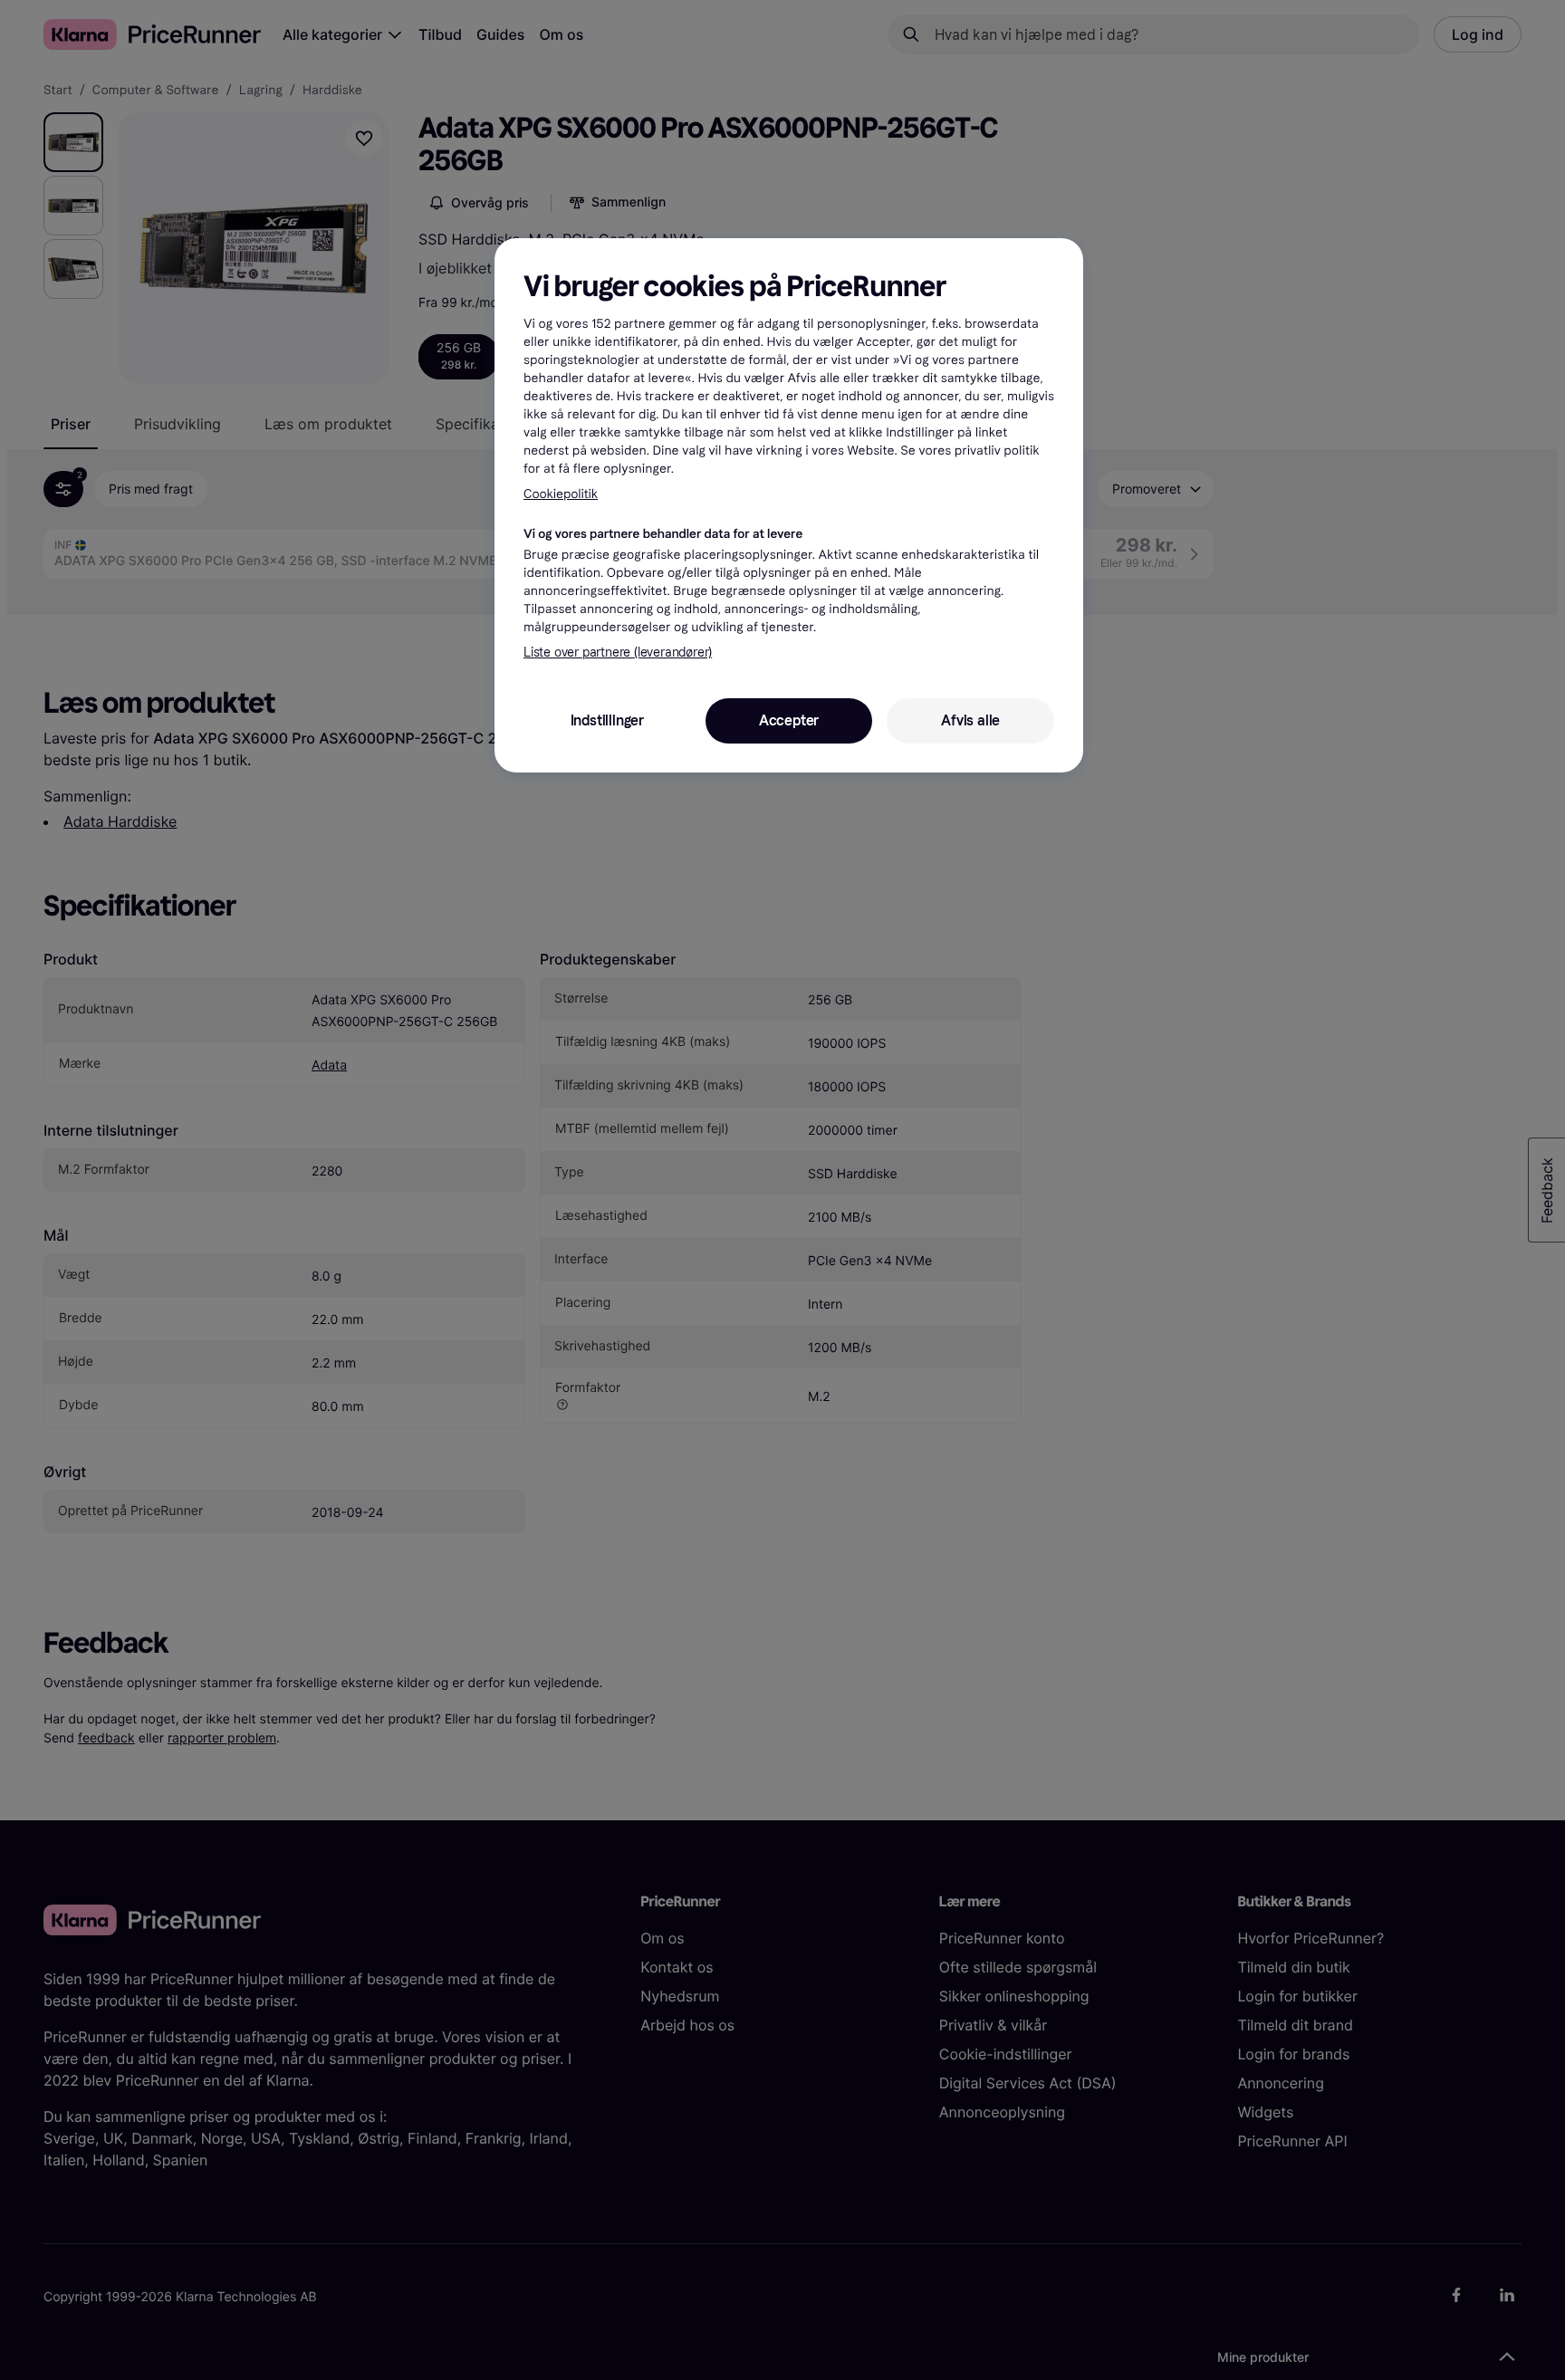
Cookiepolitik (561, 494)
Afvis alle (970, 720)
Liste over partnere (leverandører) (618, 653)
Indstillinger (607, 720)
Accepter (789, 720)
